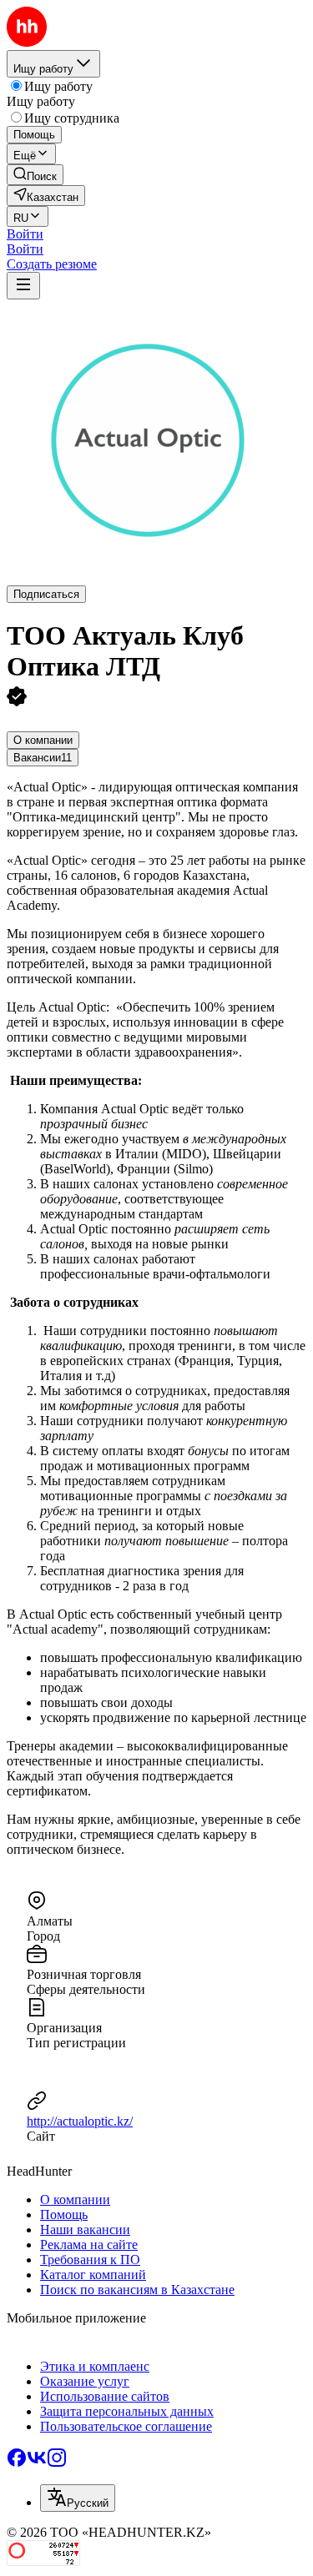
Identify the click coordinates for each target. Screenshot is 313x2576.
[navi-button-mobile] (23, 286)
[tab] (43, 740)
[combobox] (78, 2498)
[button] (25, 234)
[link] (35, 175)
